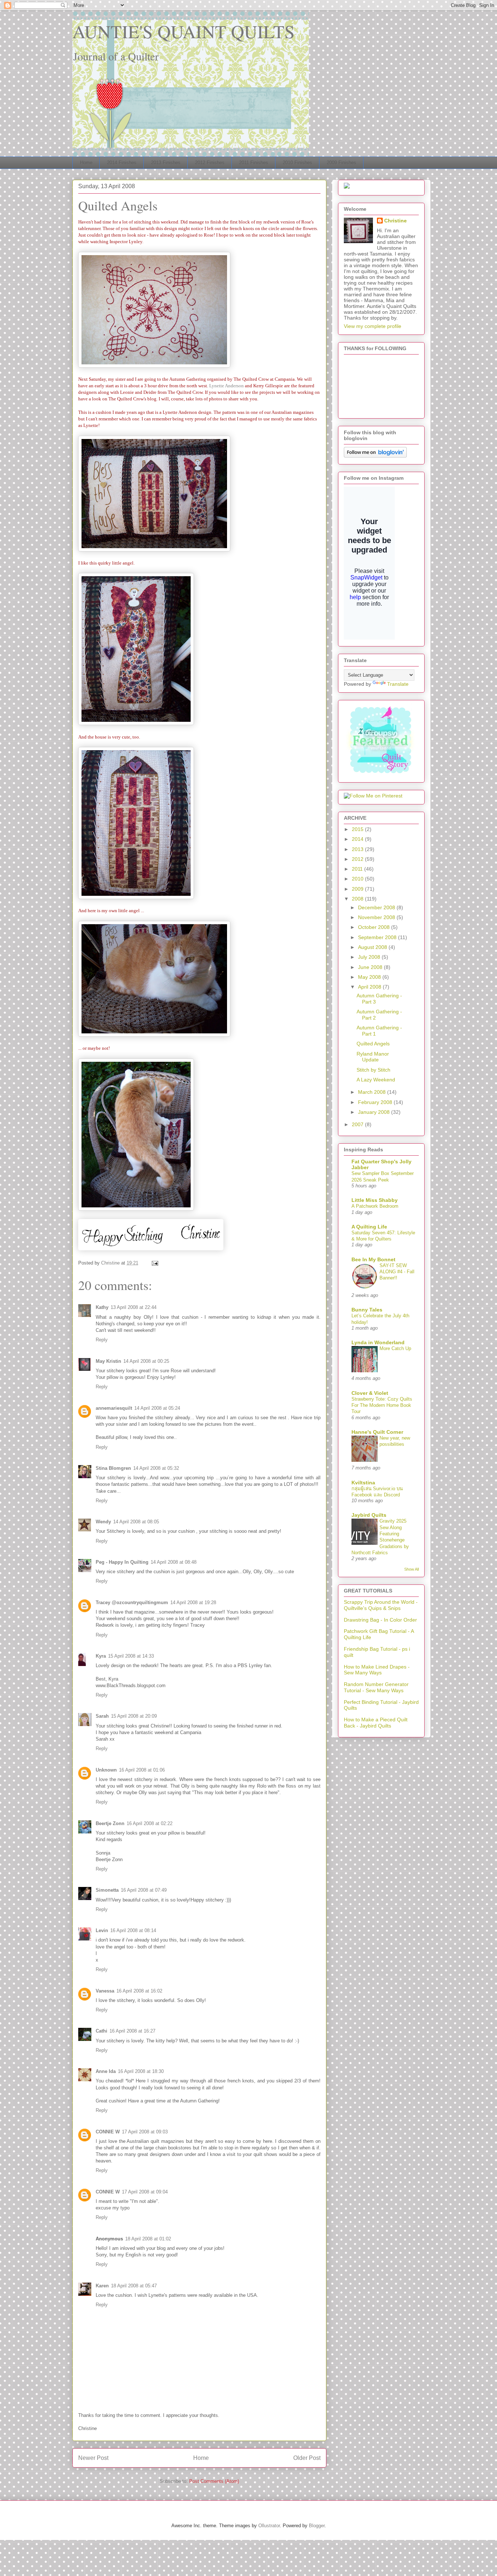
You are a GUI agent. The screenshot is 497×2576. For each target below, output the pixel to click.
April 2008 (370, 987)
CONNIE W (108, 2132)
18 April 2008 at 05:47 (134, 2286)
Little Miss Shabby (375, 1200)
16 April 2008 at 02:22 (150, 1823)
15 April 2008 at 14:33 (131, 1656)
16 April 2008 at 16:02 (139, 1991)
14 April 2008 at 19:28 (193, 1602)
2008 (358, 899)
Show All (411, 1569)
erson (238, 386)
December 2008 (377, 907)
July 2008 (370, 957)
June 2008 (371, 967)
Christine (395, 221)
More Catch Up (395, 1348)
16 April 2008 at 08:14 (133, 1930)
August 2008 (373, 947)
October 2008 (375, 927)
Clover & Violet (370, 1393)
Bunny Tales (367, 1310)
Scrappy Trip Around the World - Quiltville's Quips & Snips (381, 1605)
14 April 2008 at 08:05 (136, 1522)
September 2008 (378, 937)
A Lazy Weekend (376, 1080)
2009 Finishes (341, 163)
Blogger (317, 2526)
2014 (358, 839)
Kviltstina (363, 1483)
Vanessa (105, 1991)
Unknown (106, 1770)
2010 (358, 879)
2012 (358, 859)
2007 (358, 1124)
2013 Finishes (166, 163)
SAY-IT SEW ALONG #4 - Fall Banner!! (397, 1272)
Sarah (102, 1716)
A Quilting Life (369, 1227)
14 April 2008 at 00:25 (146, 1361)
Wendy (103, 1522)
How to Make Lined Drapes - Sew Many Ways (377, 1670)
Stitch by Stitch (373, 1070)
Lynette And (221, 386)
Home (86, 163)
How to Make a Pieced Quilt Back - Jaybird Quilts (376, 1723)
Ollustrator (269, 2526)
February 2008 (376, 1102)
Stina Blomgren (113, 1468)
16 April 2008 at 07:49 (144, 1890)
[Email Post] (154, 1263)
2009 (358, 889)
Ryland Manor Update (373, 1057)
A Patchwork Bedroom (375, 1206)
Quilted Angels (373, 1044)
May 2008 (370, 977)
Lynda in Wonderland (378, 1342)
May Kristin (108, 1361)
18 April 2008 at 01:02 (148, 2239)
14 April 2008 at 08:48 (174, 1562)
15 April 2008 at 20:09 (134, 1716)
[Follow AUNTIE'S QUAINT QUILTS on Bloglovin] (375, 456)
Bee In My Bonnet (373, 1259)
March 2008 (373, 1092)
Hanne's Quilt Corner (377, 1432)
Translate (398, 684)
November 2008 (377, 917)
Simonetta (107, 1890)
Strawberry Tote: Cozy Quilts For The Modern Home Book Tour (382, 1405)
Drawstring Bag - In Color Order (380, 1620)
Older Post (307, 2458)
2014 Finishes (122, 163)
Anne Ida (106, 2071)
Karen (102, 2286)
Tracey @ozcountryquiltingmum (132, 1602)
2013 (358, 849)
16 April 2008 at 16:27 (132, 2031)
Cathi (102, 2031)
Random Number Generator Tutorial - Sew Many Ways (376, 1687)
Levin (102, 1930)
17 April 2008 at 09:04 (145, 2192)
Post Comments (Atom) (214, 2481)
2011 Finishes (254, 163)
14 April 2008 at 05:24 (157, 1408)
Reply (102, 1340)
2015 (358, 829)
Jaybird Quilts (369, 1515)
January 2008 (375, 1112)
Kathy (102, 1307)
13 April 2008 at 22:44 (134, 1307)
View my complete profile (373, 326)
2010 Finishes (297, 163)
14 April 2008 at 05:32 (156, 1468)
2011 (358, 869)
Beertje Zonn (110, 1823)
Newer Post (93, 2458)
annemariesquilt (114, 1408)
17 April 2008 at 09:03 (145, 2132)
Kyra (101, 1656)
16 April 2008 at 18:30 (141, 2071)
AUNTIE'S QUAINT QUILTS (184, 31)
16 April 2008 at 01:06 (142, 1770)
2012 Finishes (210, 163)
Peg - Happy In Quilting (122, 1562)
